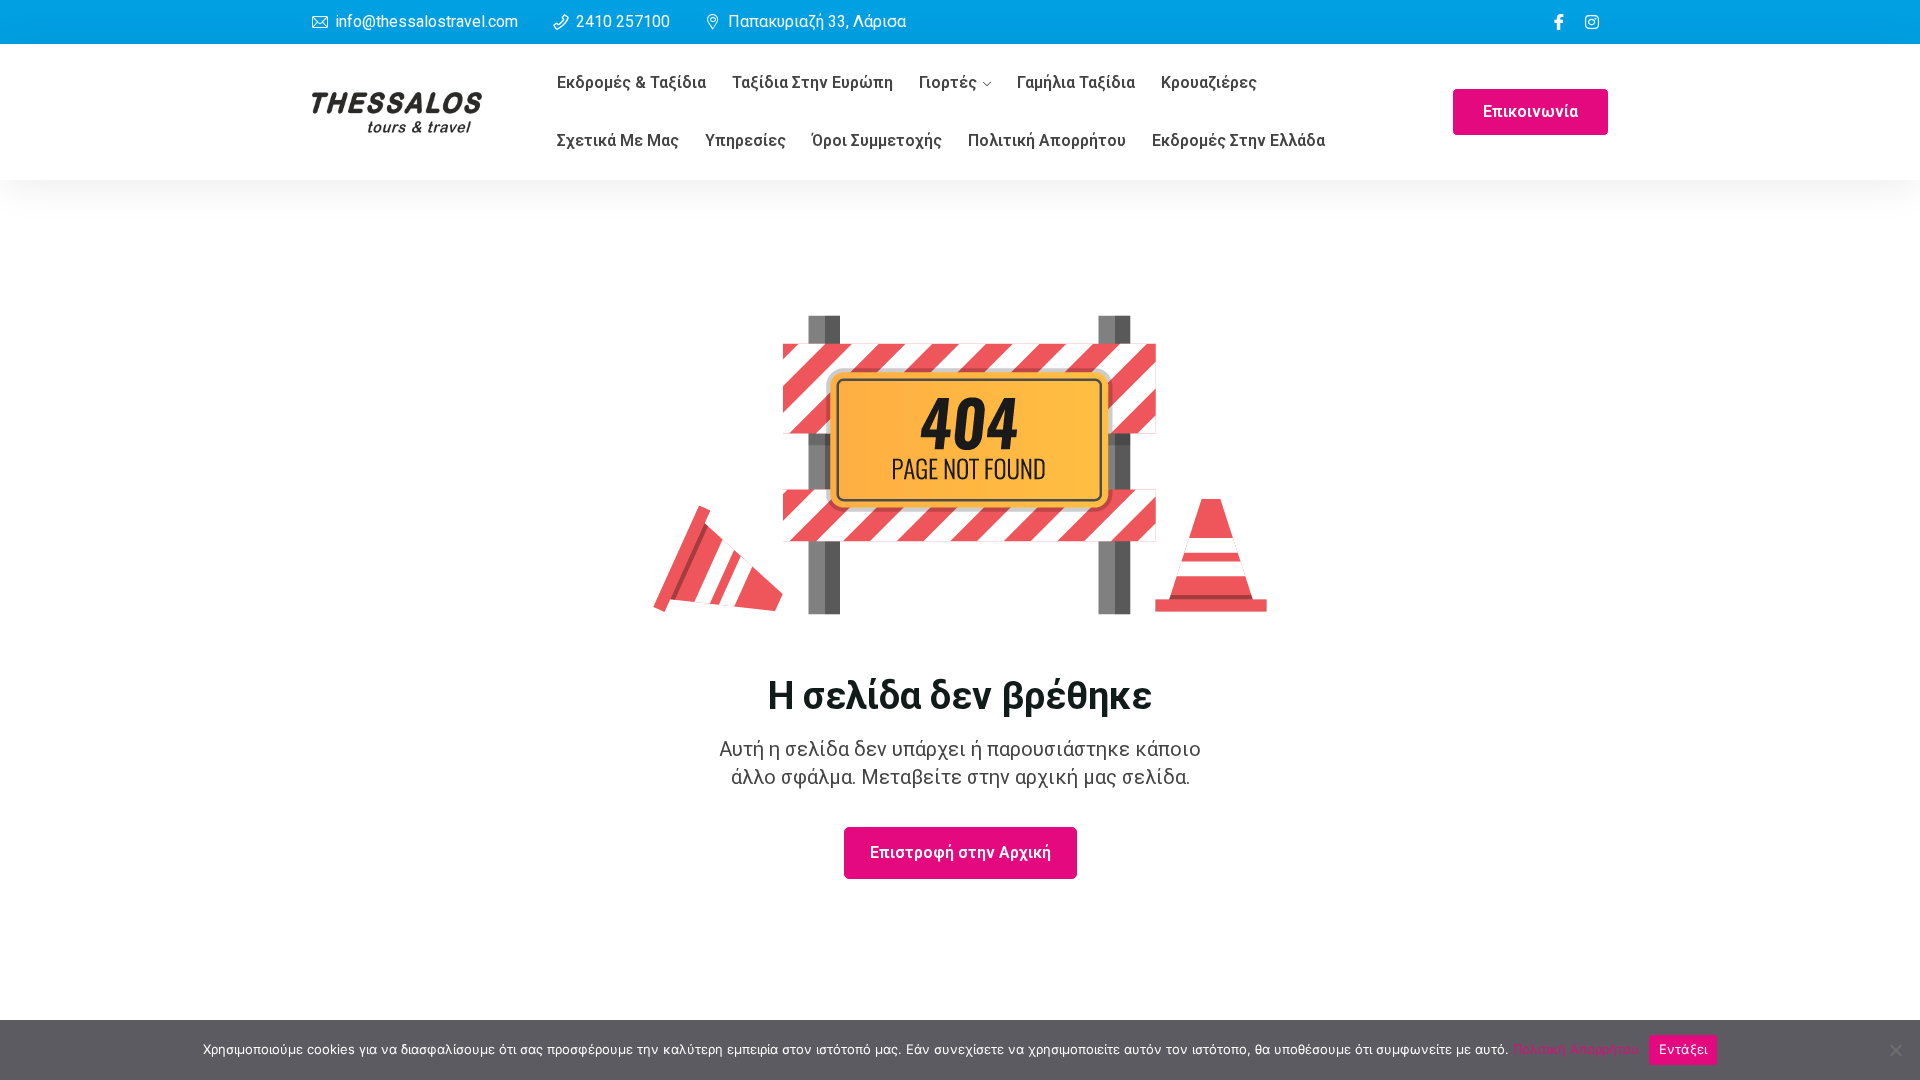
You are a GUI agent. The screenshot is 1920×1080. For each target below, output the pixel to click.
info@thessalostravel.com (426, 21)
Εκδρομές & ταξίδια (631, 82)
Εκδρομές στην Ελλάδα (1238, 140)
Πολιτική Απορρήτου (1047, 140)
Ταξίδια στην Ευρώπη (812, 82)
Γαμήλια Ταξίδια (1076, 82)
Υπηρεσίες (745, 140)
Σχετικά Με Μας (618, 140)
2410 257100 (623, 21)
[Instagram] (1592, 22)
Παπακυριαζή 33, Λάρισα (817, 21)
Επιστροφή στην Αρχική (960, 852)
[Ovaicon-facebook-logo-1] (1559, 22)
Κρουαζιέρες (1209, 82)
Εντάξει (1683, 1049)
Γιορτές (948, 82)
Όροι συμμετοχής (877, 140)
